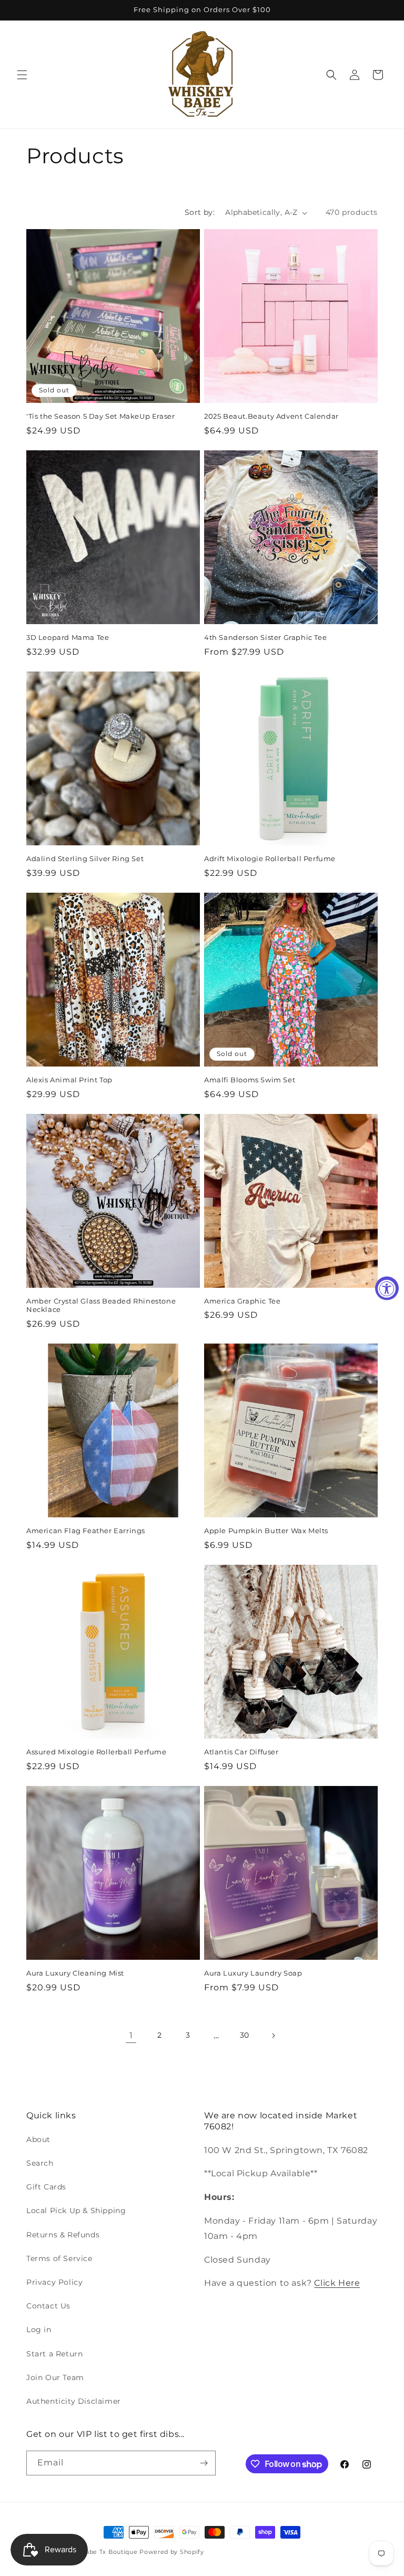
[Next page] (273, 2036)
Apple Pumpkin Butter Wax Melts (266, 1531)
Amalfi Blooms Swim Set (250, 1080)
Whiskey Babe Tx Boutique (95, 2552)
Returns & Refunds (63, 2235)
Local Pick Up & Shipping (76, 2210)
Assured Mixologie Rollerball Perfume (97, 1752)
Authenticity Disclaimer (74, 2401)
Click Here (337, 2283)
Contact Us (48, 2306)
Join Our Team (55, 2377)
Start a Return (54, 2354)
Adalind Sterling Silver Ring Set (85, 858)
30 (245, 2035)
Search (40, 2163)
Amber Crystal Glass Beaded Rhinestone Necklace (101, 1305)
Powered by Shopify (172, 2552)
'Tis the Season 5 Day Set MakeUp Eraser (100, 416)
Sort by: (200, 212)
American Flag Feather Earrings (86, 1531)
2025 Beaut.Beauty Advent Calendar (271, 416)
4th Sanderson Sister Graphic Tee (265, 637)
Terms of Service (59, 2258)
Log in (39, 2330)
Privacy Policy (54, 2282)
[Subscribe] (204, 2463)
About (38, 2139)
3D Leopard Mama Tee (68, 637)
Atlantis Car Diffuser (241, 1752)
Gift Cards (46, 2187)
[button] (22, 75)
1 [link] (131, 2035)
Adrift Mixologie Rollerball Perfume (270, 858)
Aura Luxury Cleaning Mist (75, 1973)
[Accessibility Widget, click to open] (387, 1288)
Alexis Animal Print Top (69, 1080)
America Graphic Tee (242, 1301)
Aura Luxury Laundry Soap (253, 1973)
